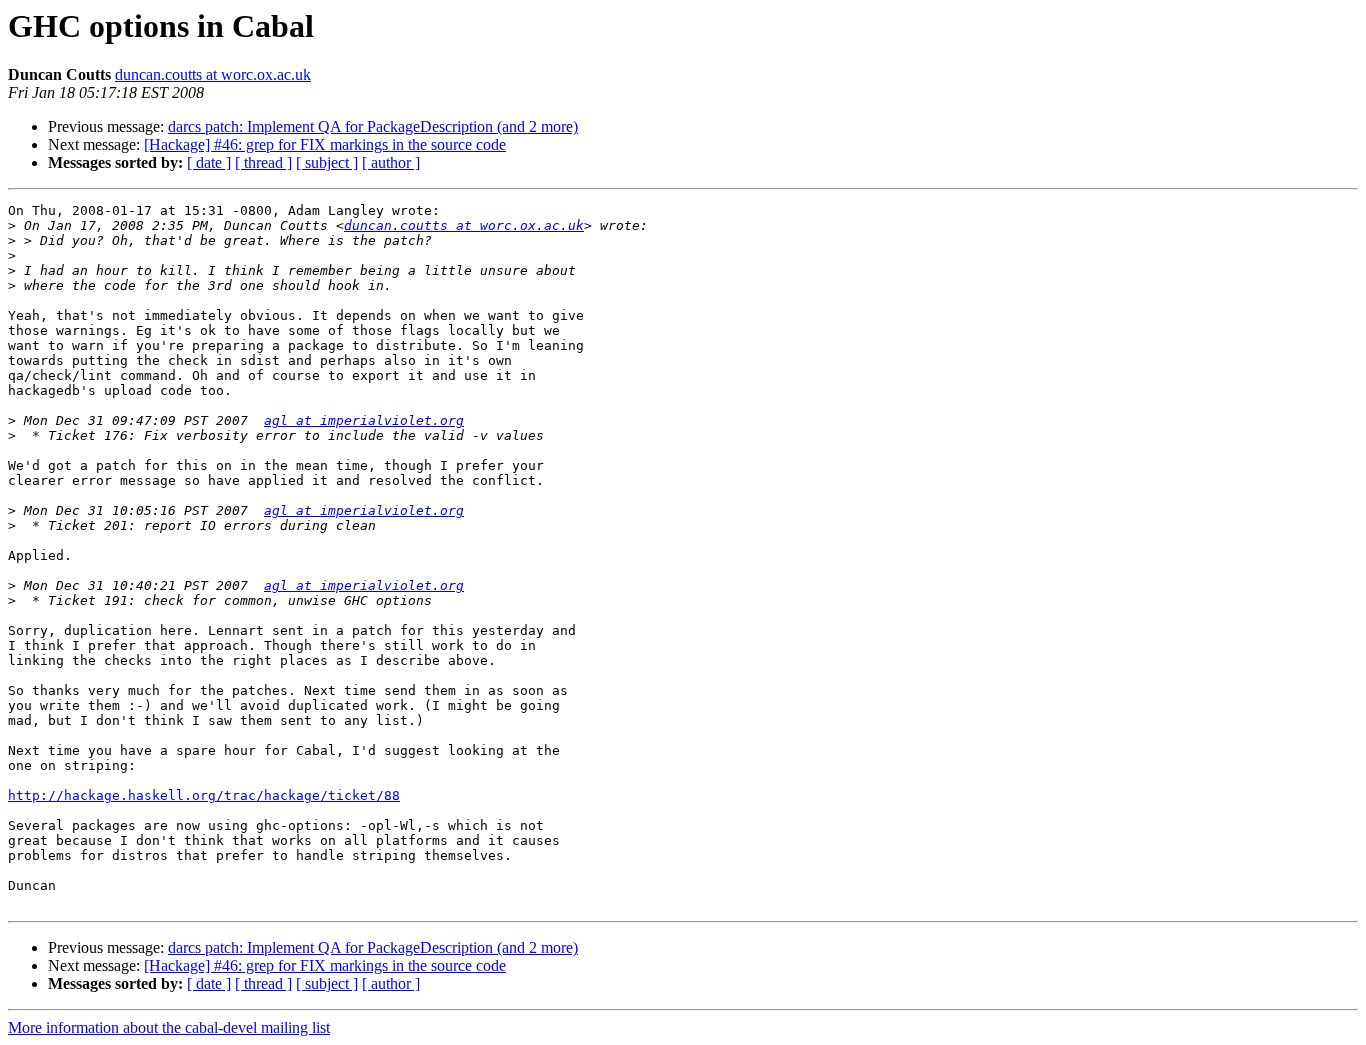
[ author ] (391, 162)
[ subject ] (327, 162)
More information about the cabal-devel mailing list (169, 1027)
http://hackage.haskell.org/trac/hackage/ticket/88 (204, 795)
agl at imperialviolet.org (364, 420)
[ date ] (209, 162)
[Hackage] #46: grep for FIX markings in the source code (325, 144)
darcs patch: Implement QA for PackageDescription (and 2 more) (373, 126)
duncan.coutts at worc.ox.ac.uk (213, 74)
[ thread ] (263, 162)
